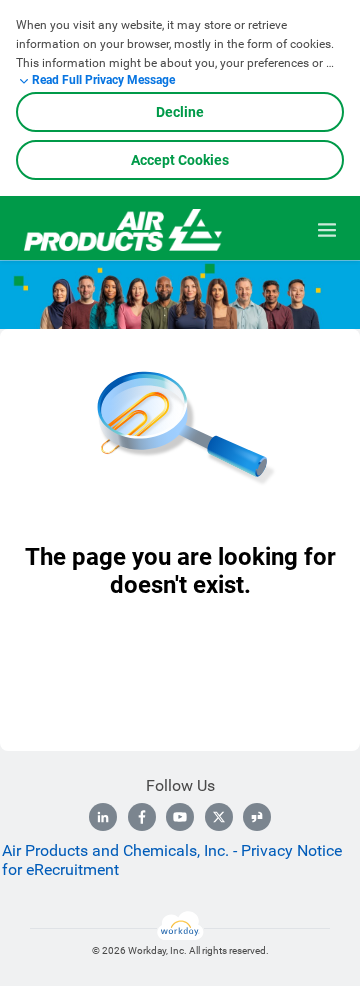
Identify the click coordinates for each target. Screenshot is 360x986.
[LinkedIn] (103, 817)
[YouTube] (180, 817)
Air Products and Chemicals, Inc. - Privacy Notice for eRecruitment (172, 860)
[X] (219, 817)
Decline (180, 112)
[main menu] (327, 230)
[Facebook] (142, 817)
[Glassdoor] (257, 817)
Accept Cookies (180, 160)
